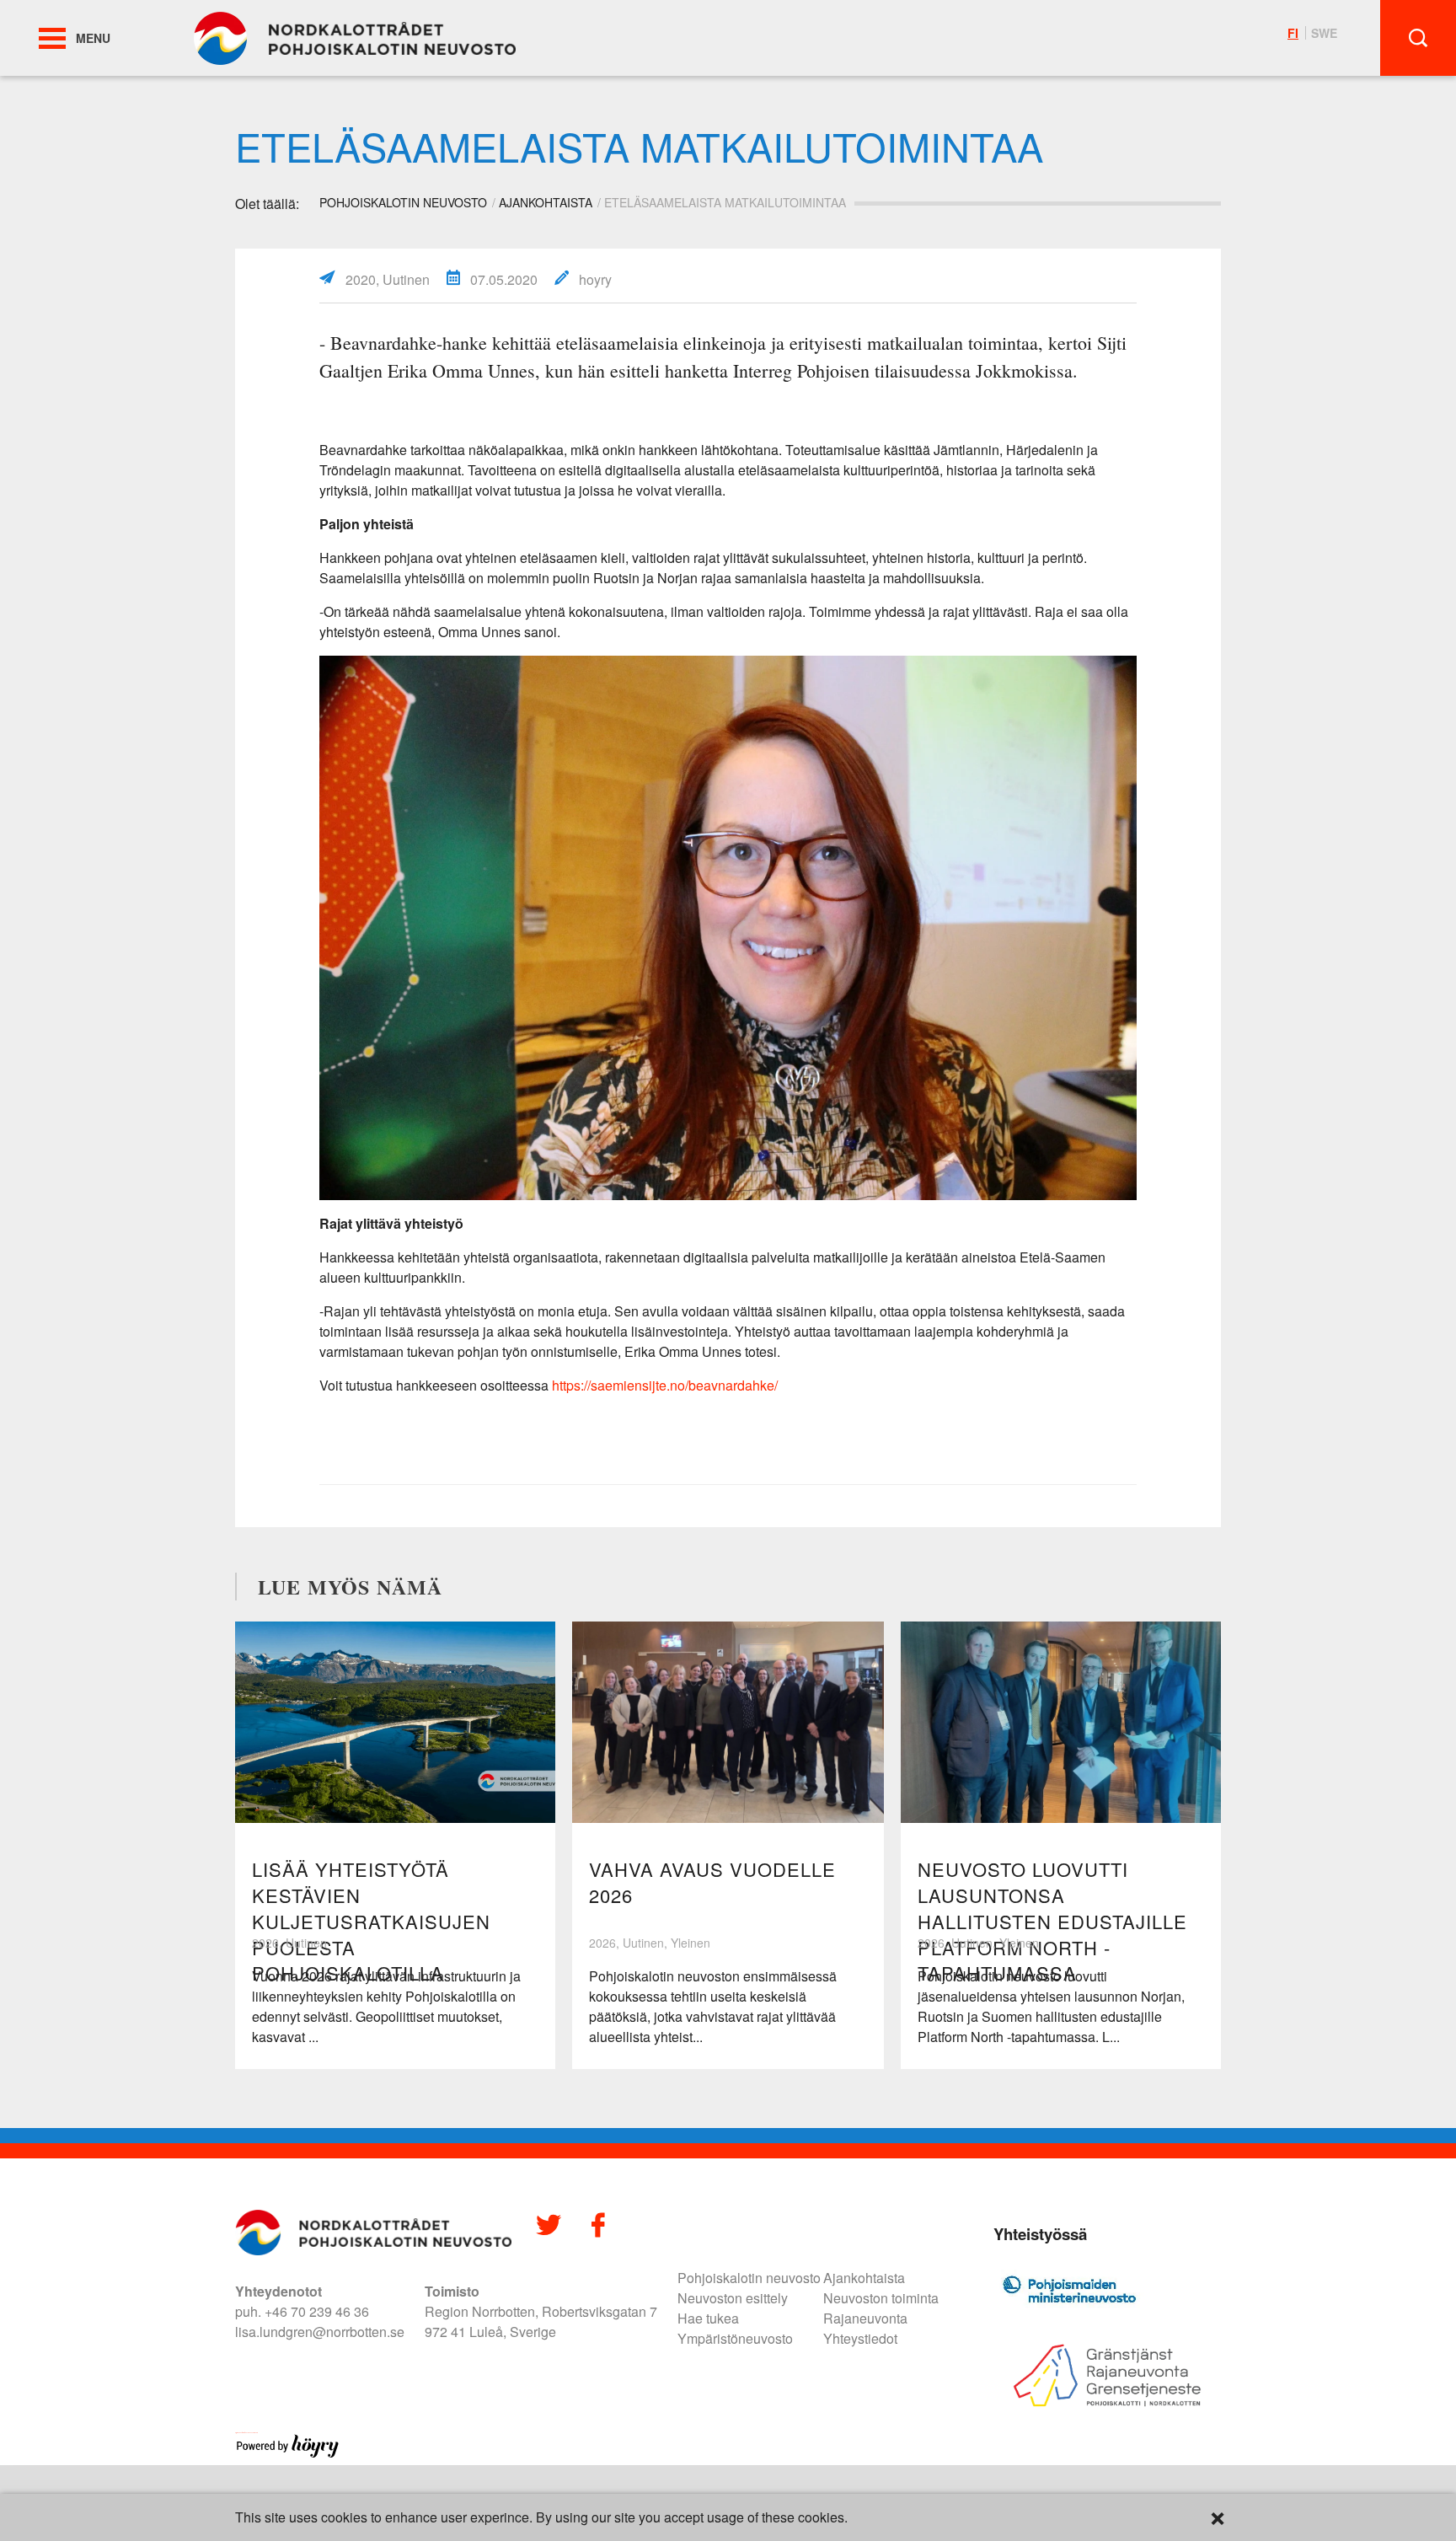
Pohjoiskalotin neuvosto (749, 2278)
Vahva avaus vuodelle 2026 (712, 1882)
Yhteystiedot (860, 2338)
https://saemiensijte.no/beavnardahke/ (665, 1385)
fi (1293, 33)
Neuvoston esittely (733, 2298)
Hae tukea (708, 2318)
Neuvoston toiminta (881, 2298)
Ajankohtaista (546, 202)
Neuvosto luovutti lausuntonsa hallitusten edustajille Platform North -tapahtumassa (1052, 1921)
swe (1324, 33)
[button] (52, 38)
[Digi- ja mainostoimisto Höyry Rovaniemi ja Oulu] (288, 2455)
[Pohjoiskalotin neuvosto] (355, 37)
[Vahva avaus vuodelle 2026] (728, 1722)
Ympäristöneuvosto (735, 2338)
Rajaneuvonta (865, 2318)
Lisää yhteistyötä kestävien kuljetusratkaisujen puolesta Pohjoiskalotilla (371, 1921)
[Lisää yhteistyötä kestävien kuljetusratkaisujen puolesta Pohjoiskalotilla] (395, 1722)
